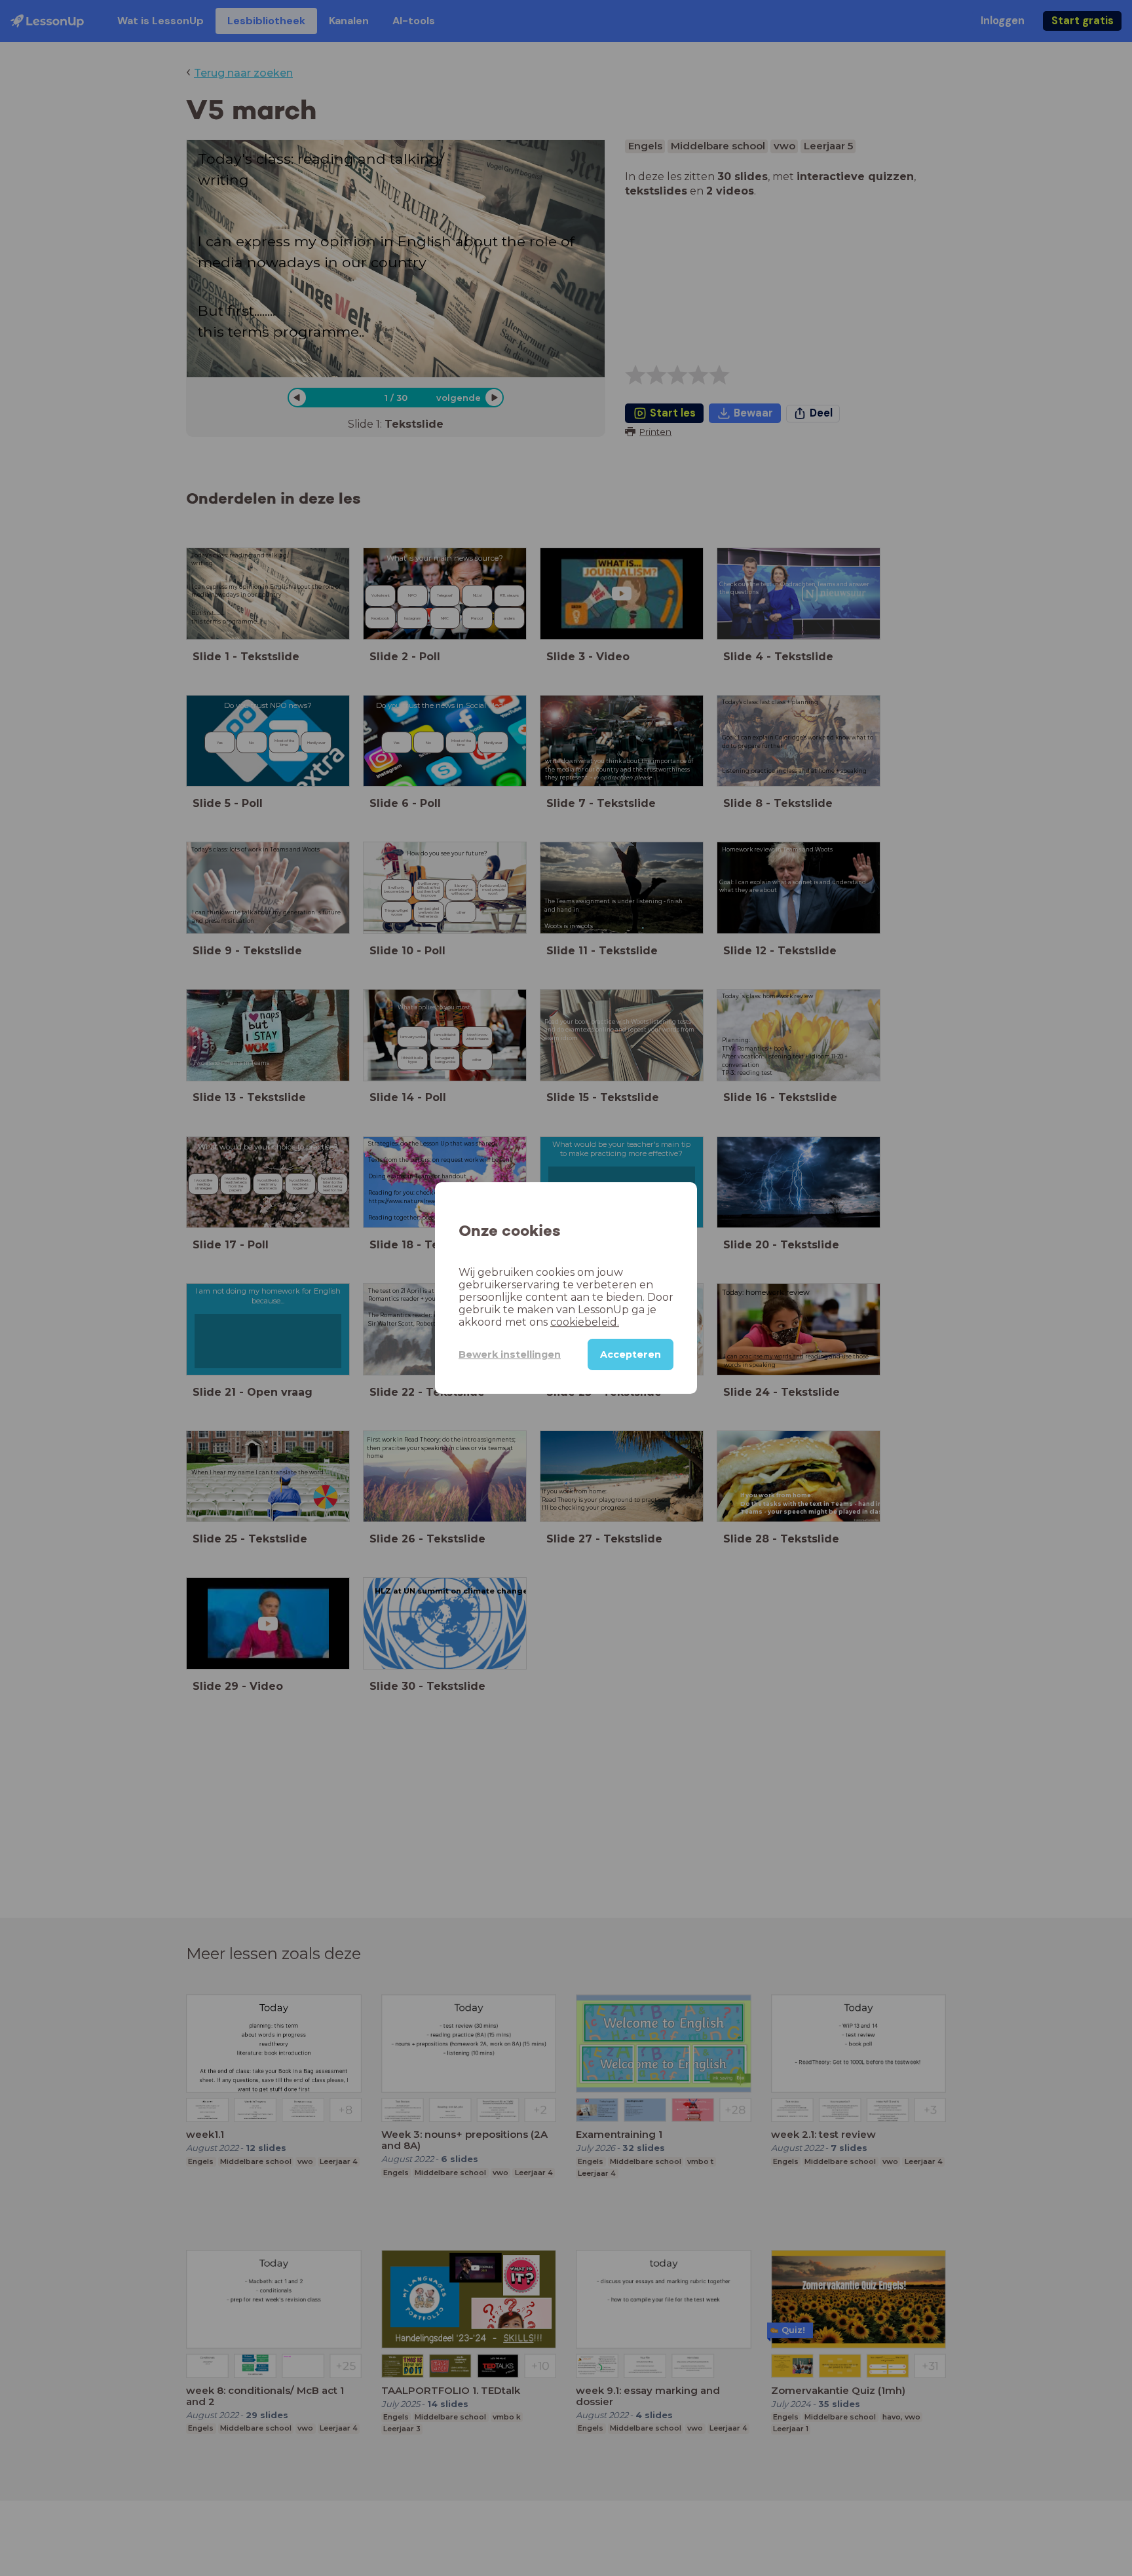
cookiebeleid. (585, 1322)
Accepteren (631, 1354)
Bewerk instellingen (510, 1354)
